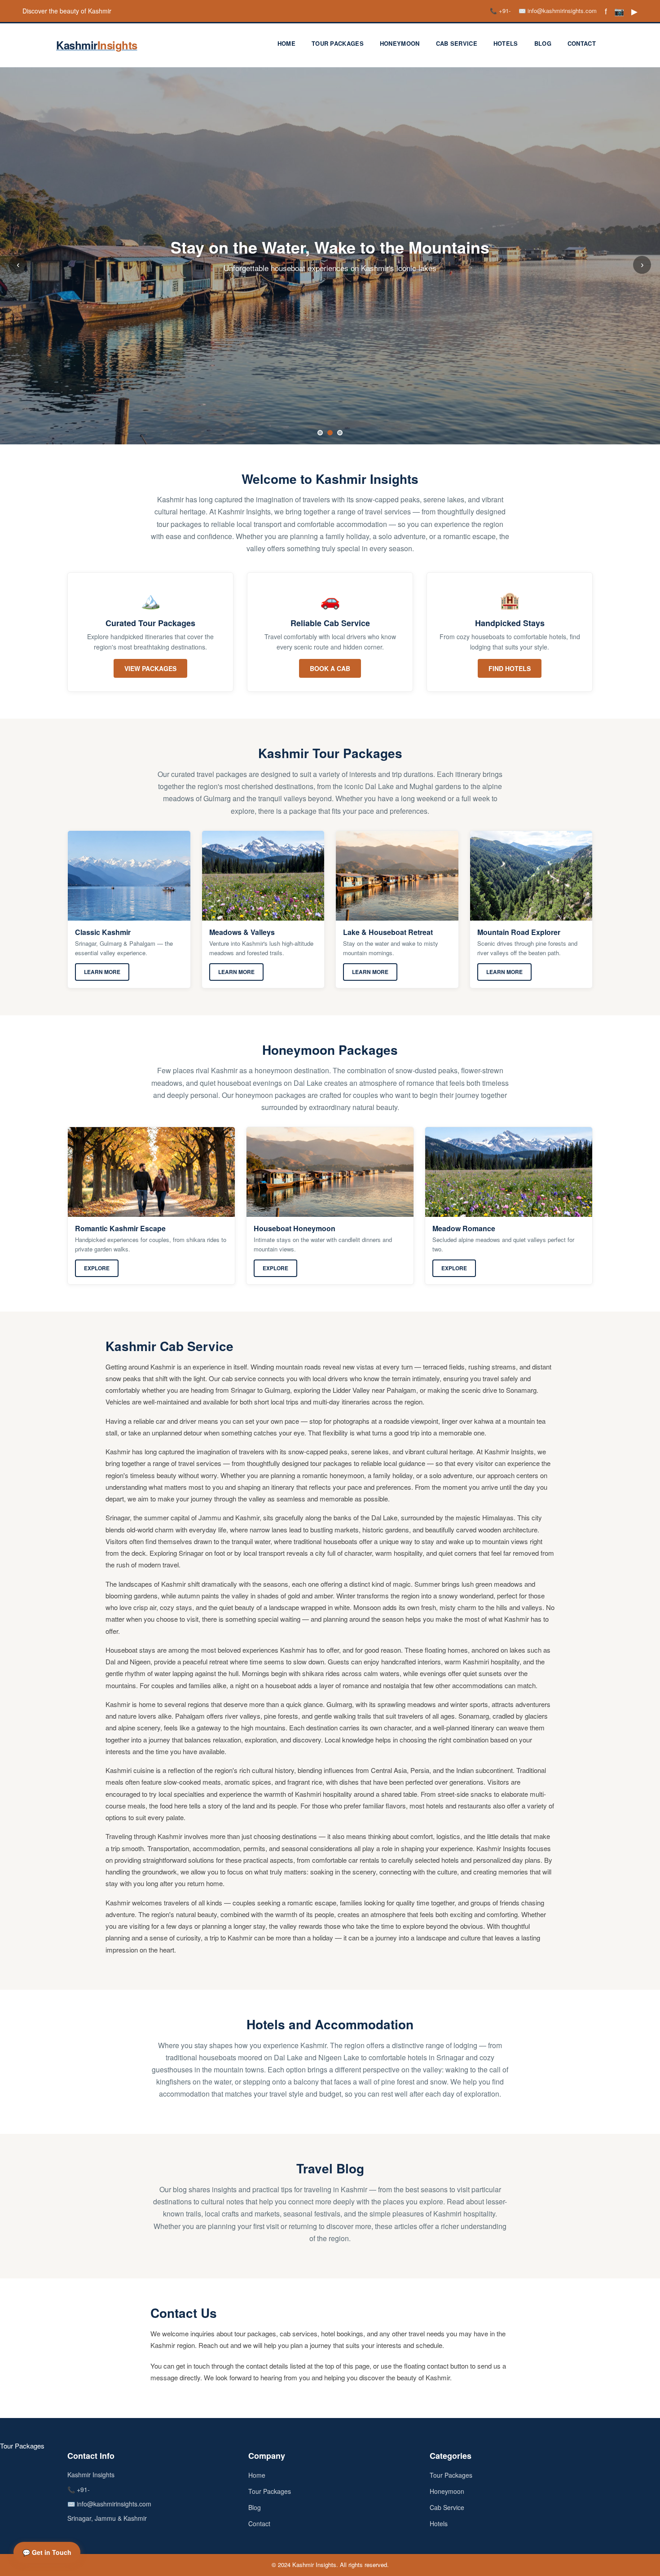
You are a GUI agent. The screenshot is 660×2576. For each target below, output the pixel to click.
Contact (582, 43)
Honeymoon (400, 43)
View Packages (150, 668)
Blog (543, 43)
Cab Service (457, 43)
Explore (97, 1268)
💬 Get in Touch (47, 2552)
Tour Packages (338, 43)
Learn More (102, 972)
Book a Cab (330, 668)
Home (286, 43)
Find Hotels (510, 668)
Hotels (506, 43)
